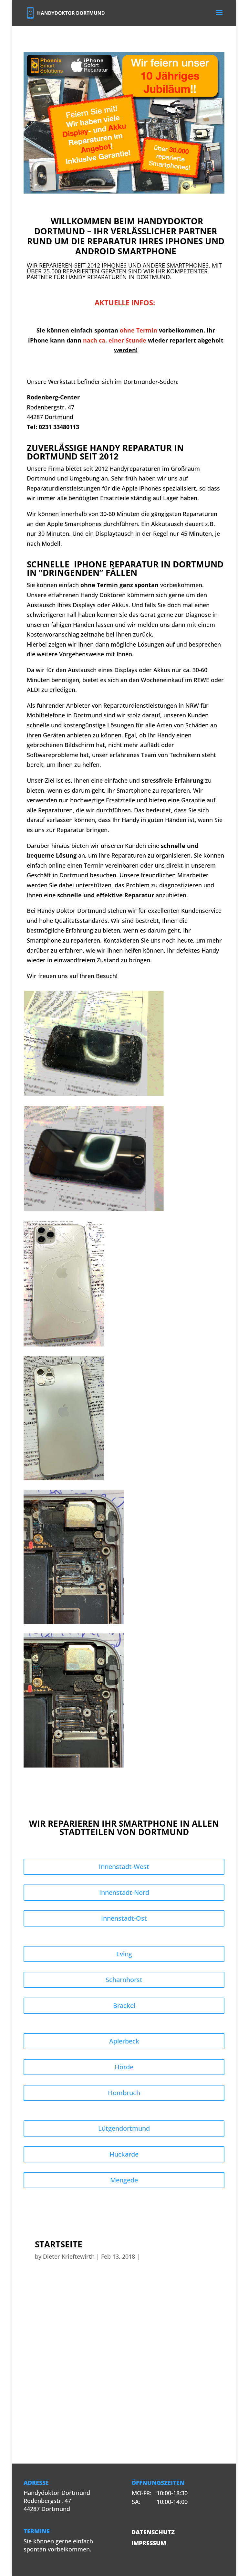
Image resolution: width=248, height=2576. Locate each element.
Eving (124, 1954)
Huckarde (124, 2154)
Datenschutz (153, 2532)
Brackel (124, 2006)
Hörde (124, 2067)
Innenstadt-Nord (124, 1892)
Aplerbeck (124, 2041)
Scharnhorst (124, 1980)
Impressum (149, 2543)
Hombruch (124, 2093)
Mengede (124, 2180)
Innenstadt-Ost (124, 1918)
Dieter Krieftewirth (69, 2256)
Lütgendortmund (124, 2128)
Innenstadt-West (124, 1867)
